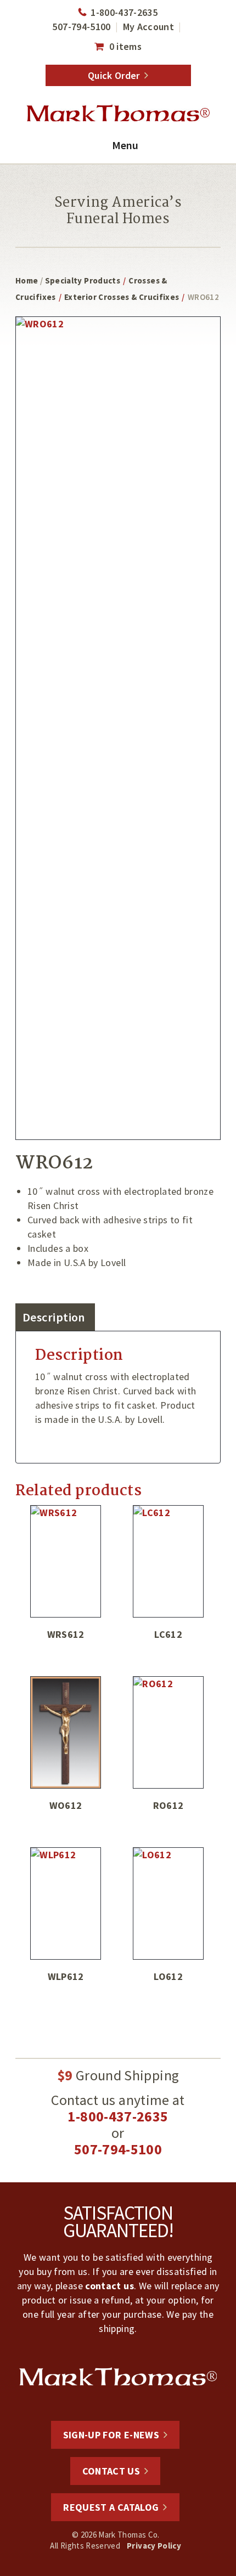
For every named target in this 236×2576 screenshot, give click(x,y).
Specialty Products (83, 280)
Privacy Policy (154, 2546)
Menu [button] (125, 145)
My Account (149, 27)
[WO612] (66, 1732)
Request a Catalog (111, 2507)
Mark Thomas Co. (118, 114)
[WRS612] (66, 1561)
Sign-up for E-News (111, 2435)
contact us (109, 2286)
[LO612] (168, 1903)
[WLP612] (66, 1903)
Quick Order (114, 75)
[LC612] (168, 1561)
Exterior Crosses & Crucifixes (122, 297)
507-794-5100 (81, 27)
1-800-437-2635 (124, 12)
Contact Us (111, 2471)
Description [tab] (54, 1317)
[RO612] (168, 1732)
